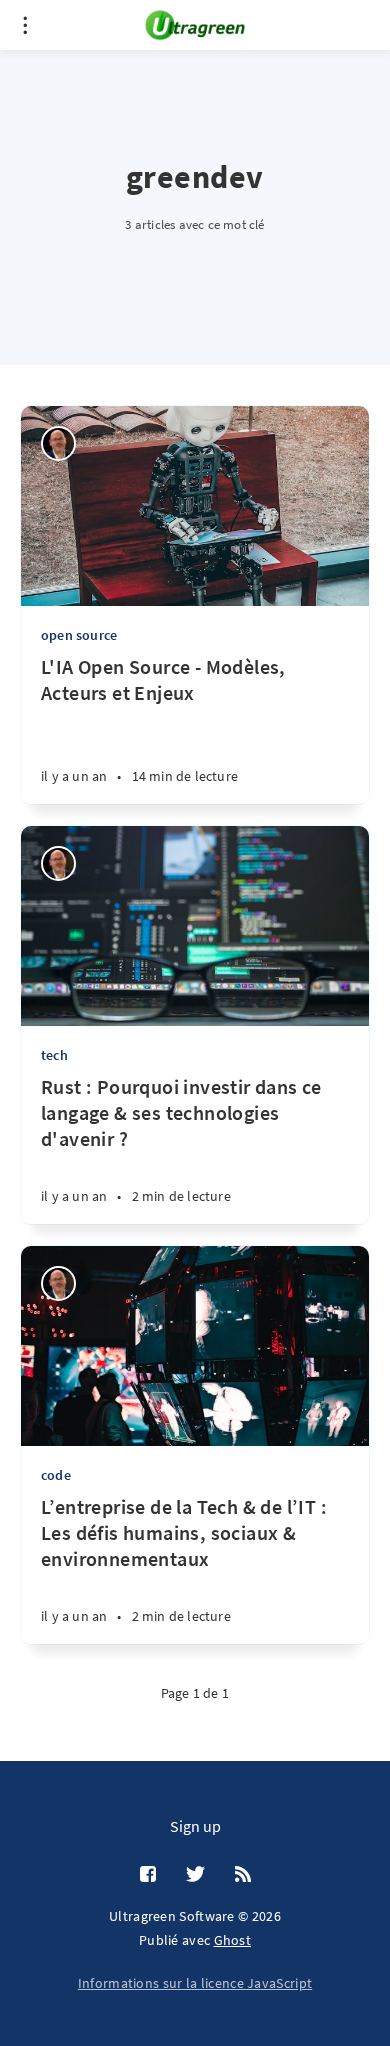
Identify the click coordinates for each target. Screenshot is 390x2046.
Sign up (195, 1826)
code (56, 1475)
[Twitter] (195, 1875)
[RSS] (243, 1875)
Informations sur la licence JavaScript (195, 1983)
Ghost (233, 1940)
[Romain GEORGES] (58, 443)
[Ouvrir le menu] (25, 25)
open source (79, 635)
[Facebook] (148, 1875)
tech (54, 1055)
